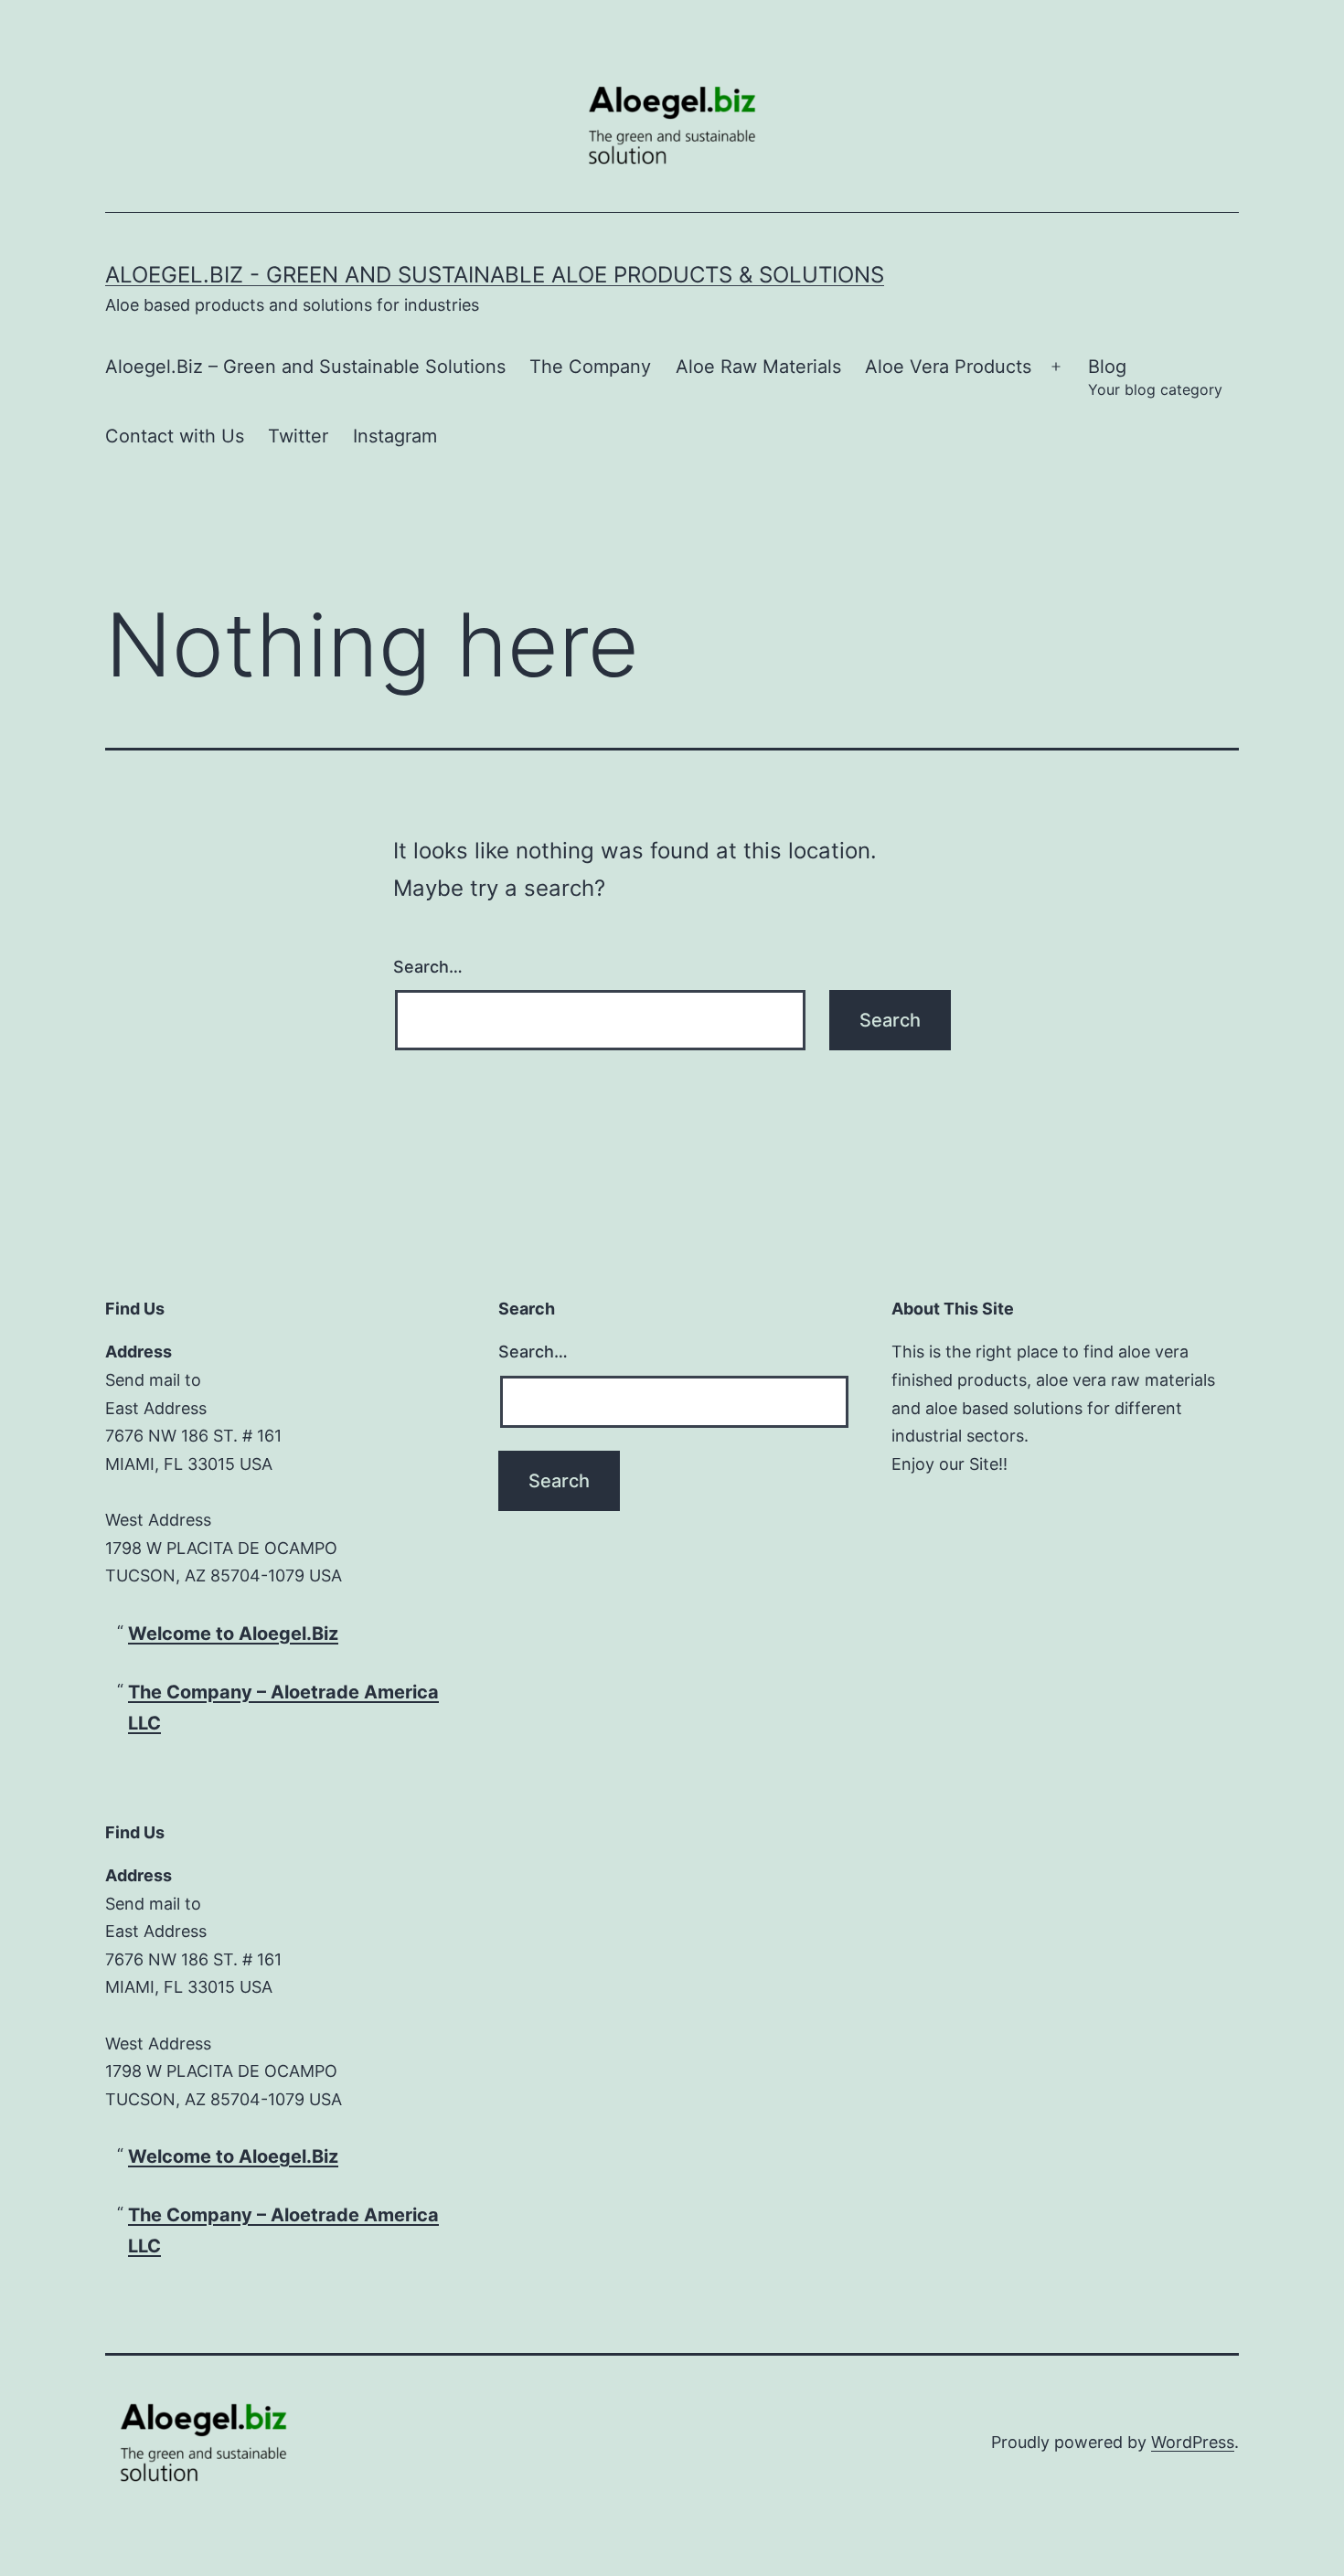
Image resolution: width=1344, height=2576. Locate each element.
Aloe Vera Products (948, 367)
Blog (1155, 377)
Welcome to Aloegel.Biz (233, 1634)
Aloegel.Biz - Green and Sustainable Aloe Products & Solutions (495, 275)
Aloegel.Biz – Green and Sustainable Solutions (305, 367)
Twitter (298, 436)
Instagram (395, 436)
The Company (590, 367)
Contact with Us (175, 436)
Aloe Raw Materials (758, 367)
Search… (428, 967)
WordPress (1193, 2442)
